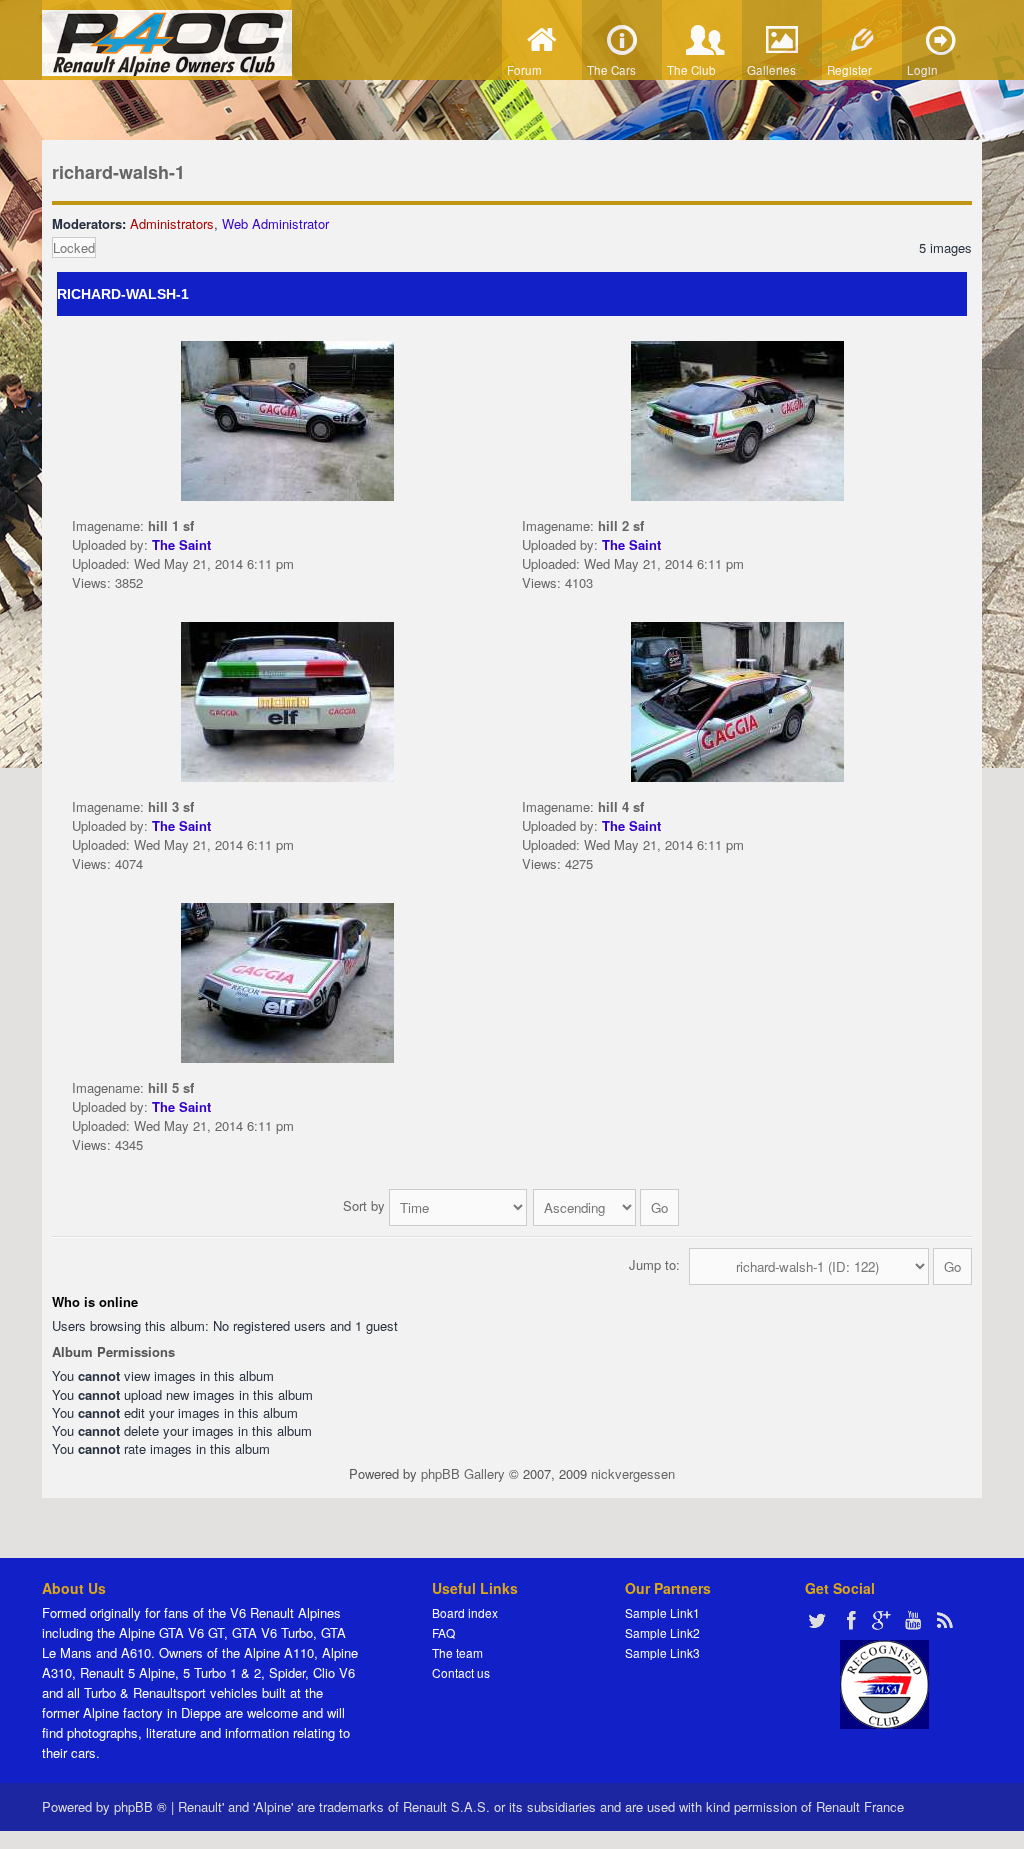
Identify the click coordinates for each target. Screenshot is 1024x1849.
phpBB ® (140, 1806)
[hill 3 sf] (287, 700)
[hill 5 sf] (287, 981)
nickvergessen (633, 1473)
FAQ (443, 1632)
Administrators (172, 223)
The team (457, 1652)
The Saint (181, 544)
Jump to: (654, 1264)
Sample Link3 (662, 1652)
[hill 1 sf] (287, 419)
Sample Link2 (662, 1632)
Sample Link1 (662, 1612)
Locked (74, 247)
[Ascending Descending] (607, 1205)
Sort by (366, 1205)
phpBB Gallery (463, 1473)
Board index (465, 1612)
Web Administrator (275, 223)
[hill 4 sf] (737, 700)
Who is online (95, 1301)
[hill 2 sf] (737, 419)
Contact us (461, 1672)
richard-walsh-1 (118, 172)
